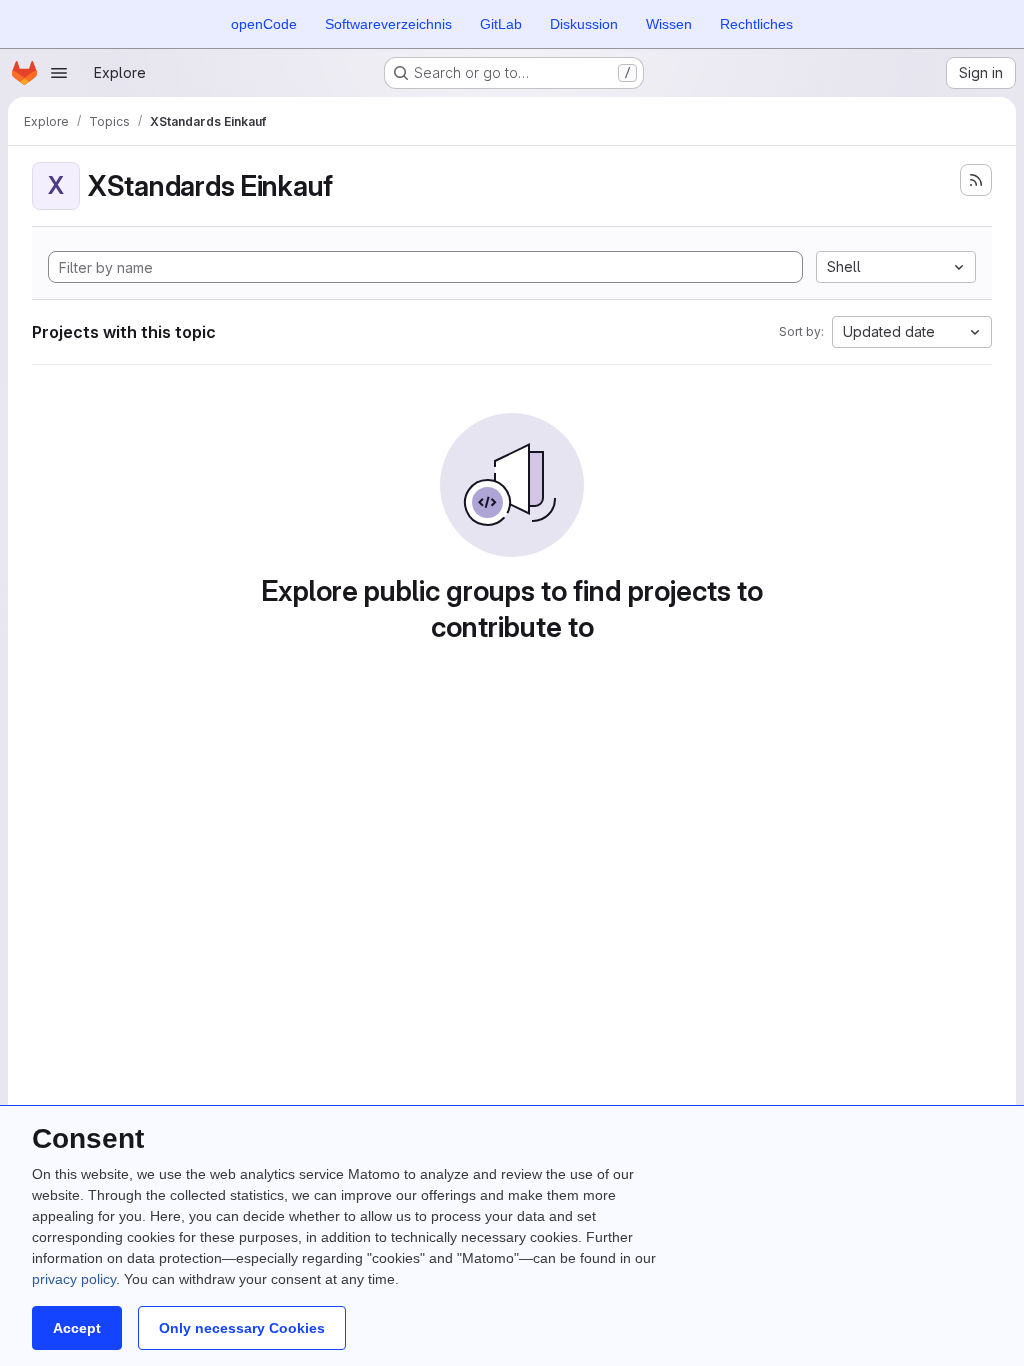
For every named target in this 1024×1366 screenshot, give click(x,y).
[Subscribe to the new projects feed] (976, 180)
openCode (264, 24)
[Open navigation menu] (59, 73)
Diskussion (584, 24)
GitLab (501, 24)
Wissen (669, 24)
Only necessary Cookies (242, 1328)
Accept (77, 1328)
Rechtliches (756, 24)
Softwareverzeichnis (388, 24)
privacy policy (74, 1279)
